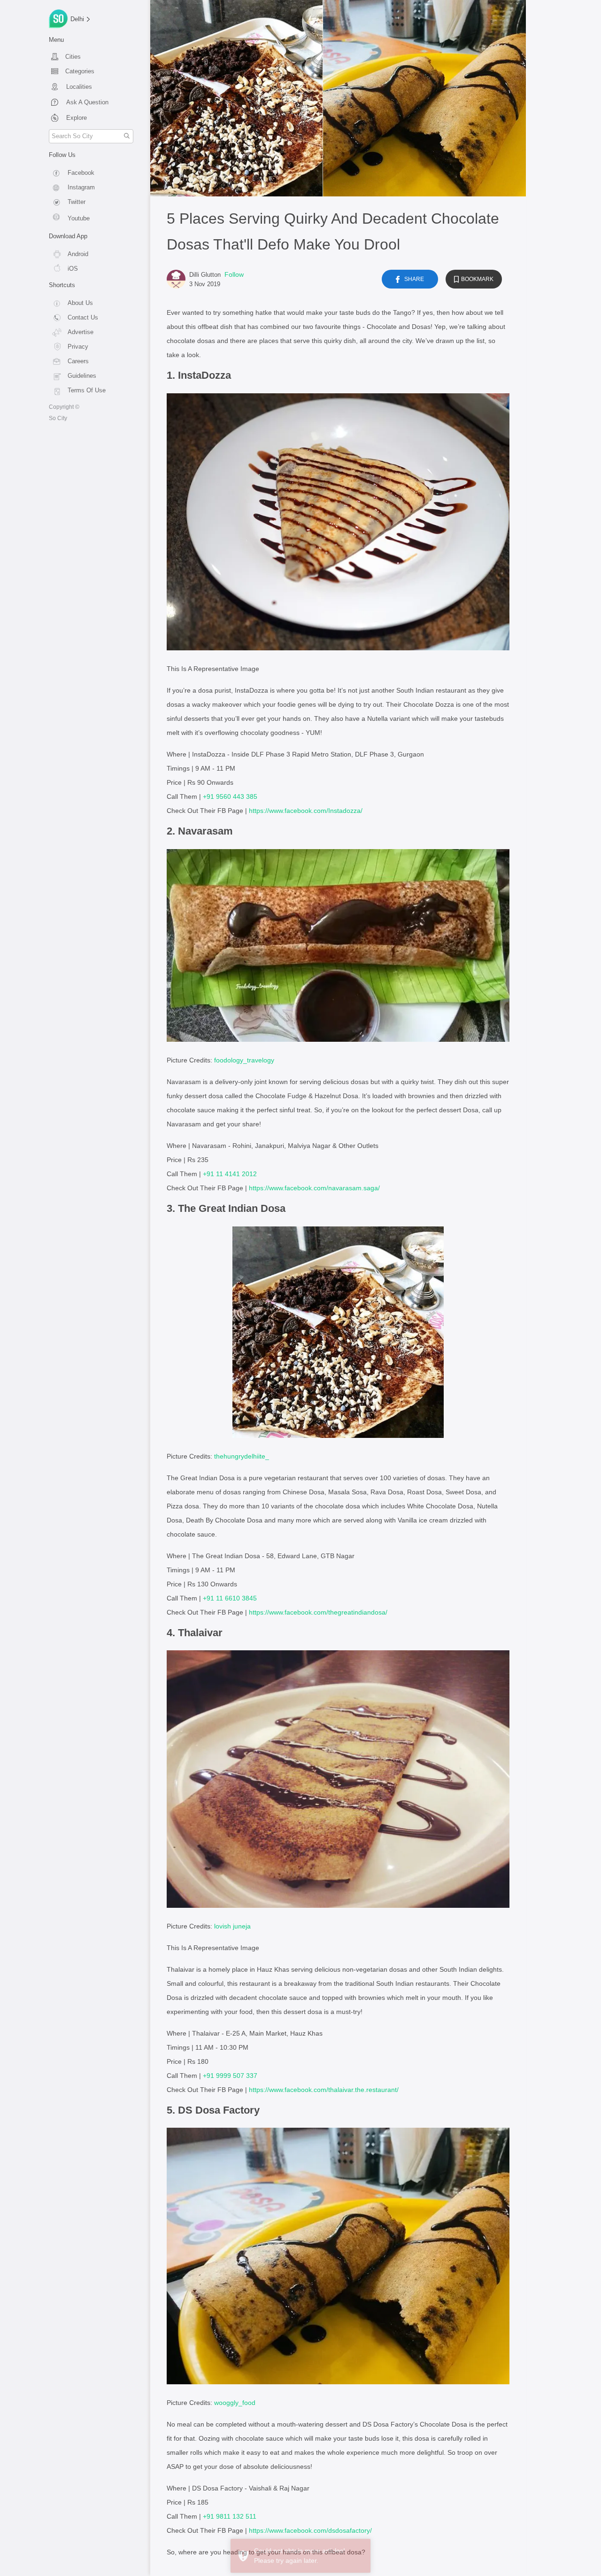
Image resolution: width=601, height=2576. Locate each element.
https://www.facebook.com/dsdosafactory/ (310, 2530)
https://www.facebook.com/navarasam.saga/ (314, 1188)
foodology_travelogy (244, 1060)
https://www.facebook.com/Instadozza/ (306, 811)
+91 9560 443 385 (230, 796)
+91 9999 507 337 (230, 2076)
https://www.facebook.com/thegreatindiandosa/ (318, 1612)
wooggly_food (235, 2403)
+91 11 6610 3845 (230, 1598)
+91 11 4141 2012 (230, 1174)
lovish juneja (232, 1926)
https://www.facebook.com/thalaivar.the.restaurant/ (324, 2090)
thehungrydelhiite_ (242, 1456)
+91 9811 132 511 (230, 2516)
